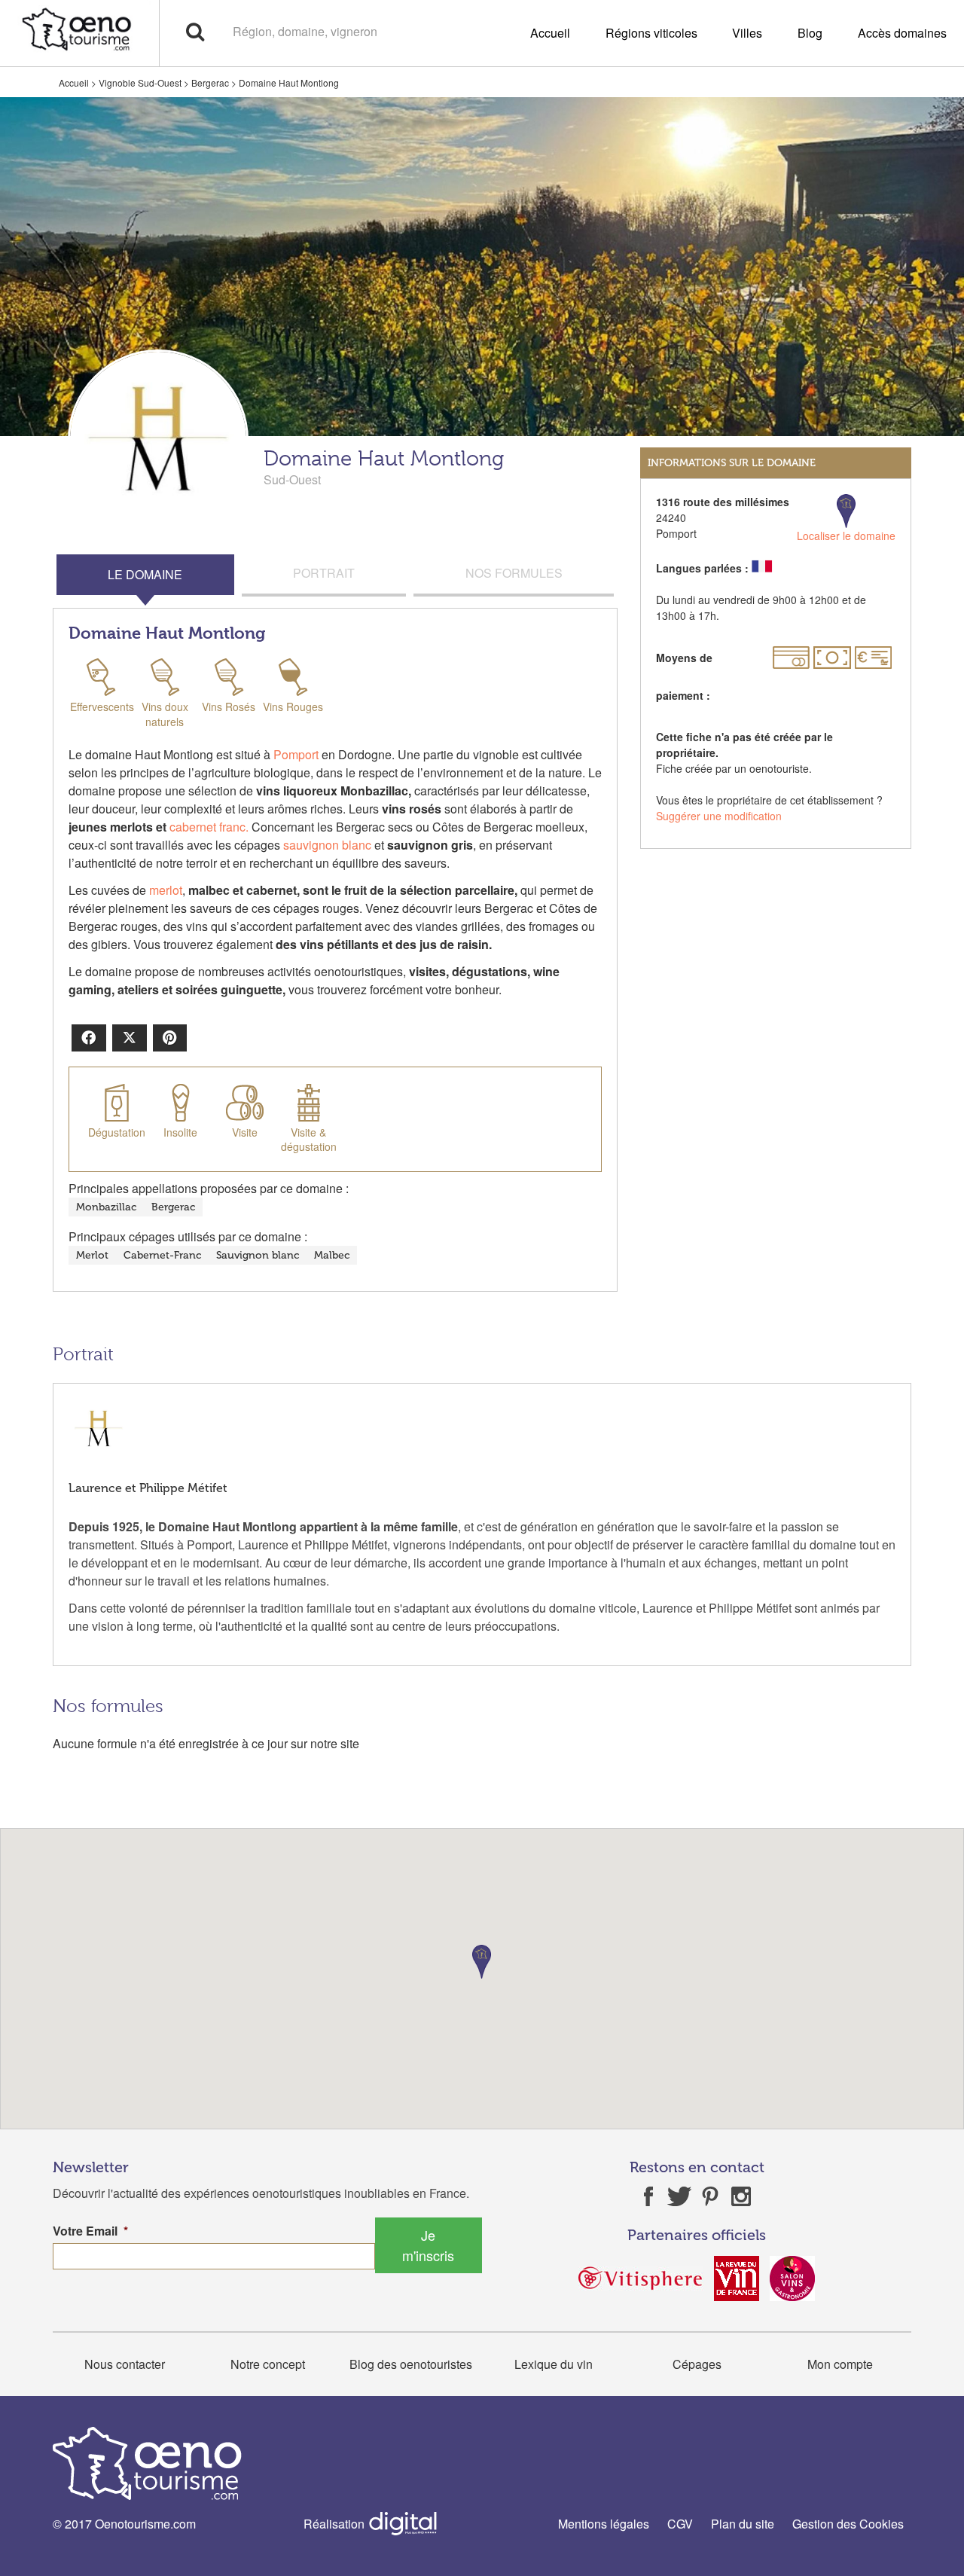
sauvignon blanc (327, 845)
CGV (680, 2524)
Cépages (697, 2364)
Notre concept (268, 2364)
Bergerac (210, 82)
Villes (747, 33)
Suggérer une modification (719, 816)
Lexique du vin (554, 2364)
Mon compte (840, 2364)
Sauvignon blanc (258, 1255)
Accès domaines (902, 33)
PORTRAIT (324, 573)
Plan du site (743, 2524)
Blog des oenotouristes (411, 2364)
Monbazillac (106, 1207)
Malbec (332, 1255)
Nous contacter (125, 2364)
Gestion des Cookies (848, 2524)
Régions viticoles (651, 33)
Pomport (296, 754)
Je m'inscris (428, 2245)
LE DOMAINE (145, 574)
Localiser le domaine (846, 536)
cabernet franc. (209, 827)
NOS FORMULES (514, 573)
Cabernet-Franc (162, 1255)
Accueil (550, 33)
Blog (810, 33)
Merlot (92, 1255)
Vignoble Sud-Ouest (140, 82)
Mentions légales (604, 2524)
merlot (166, 890)
